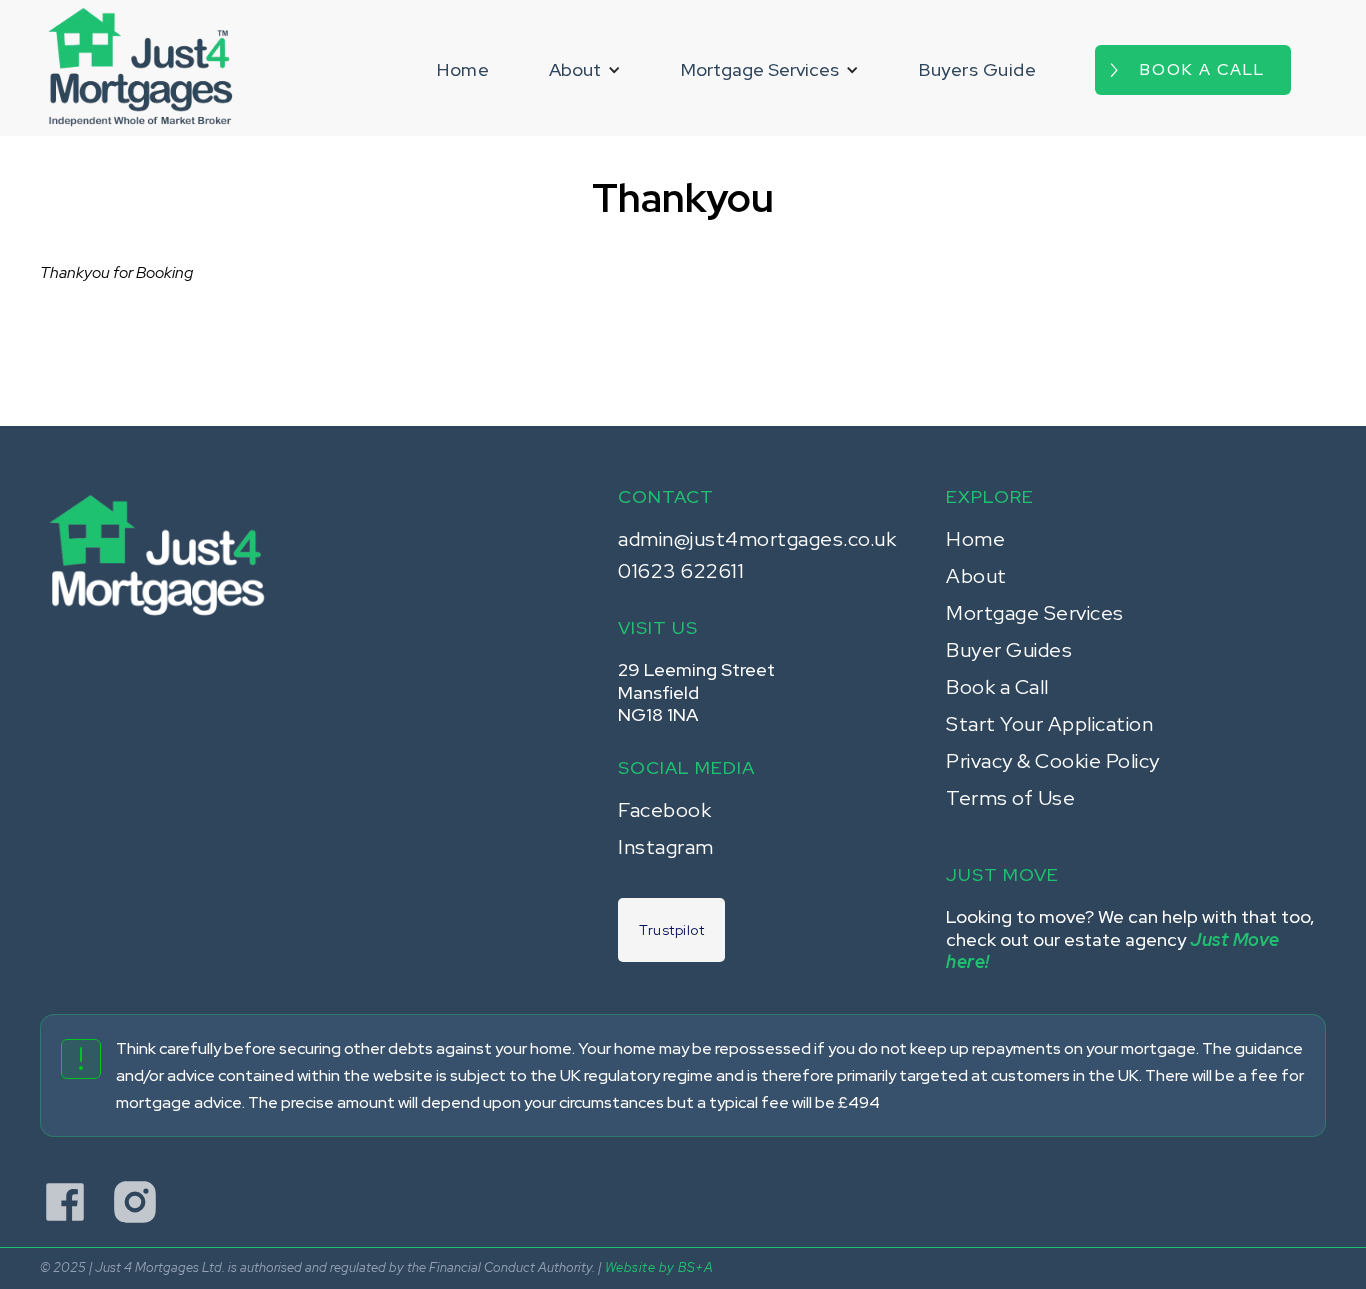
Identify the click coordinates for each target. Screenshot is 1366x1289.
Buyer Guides (1009, 650)
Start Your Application (1049, 724)
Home (463, 69)
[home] (140, 68)
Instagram (666, 847)
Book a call (1202, 69)
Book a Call (997, 687)
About (976, 576)
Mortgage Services (1035, 613)
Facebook (664, 810)
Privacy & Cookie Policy (1053, 761)
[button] (585, 70)
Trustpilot (671, 930)
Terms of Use (1010, 798)
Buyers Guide (977, 69)
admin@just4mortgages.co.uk (757, 539)
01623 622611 (681, 571)
